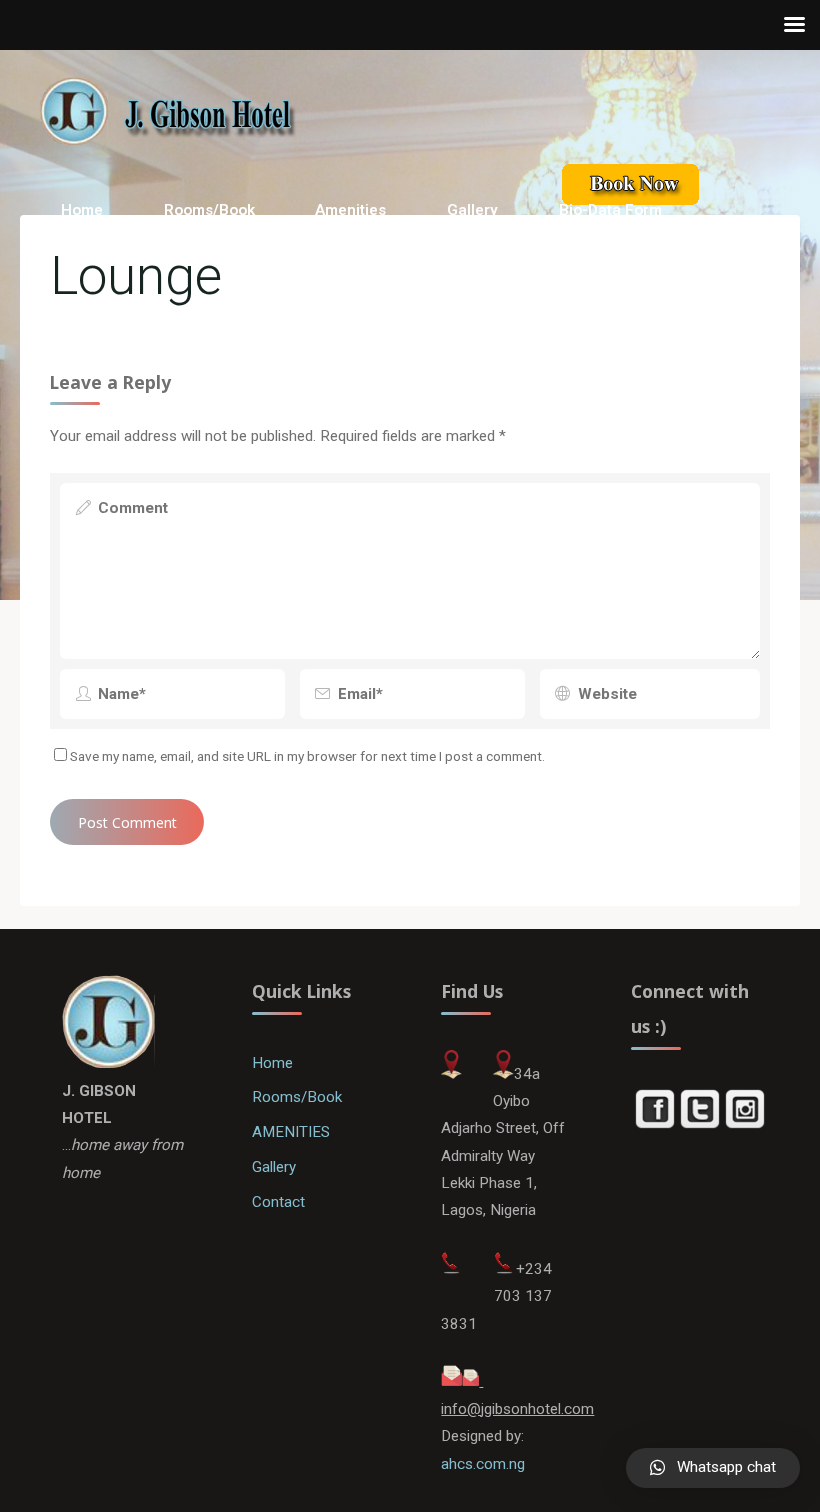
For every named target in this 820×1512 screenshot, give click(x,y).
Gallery (274, 1167)
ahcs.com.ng (483, 1464)
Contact (278, 1202)
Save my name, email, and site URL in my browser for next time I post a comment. (307, 756)
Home (272, 1063)
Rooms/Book (297, 1097)
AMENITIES (291, 1132)
